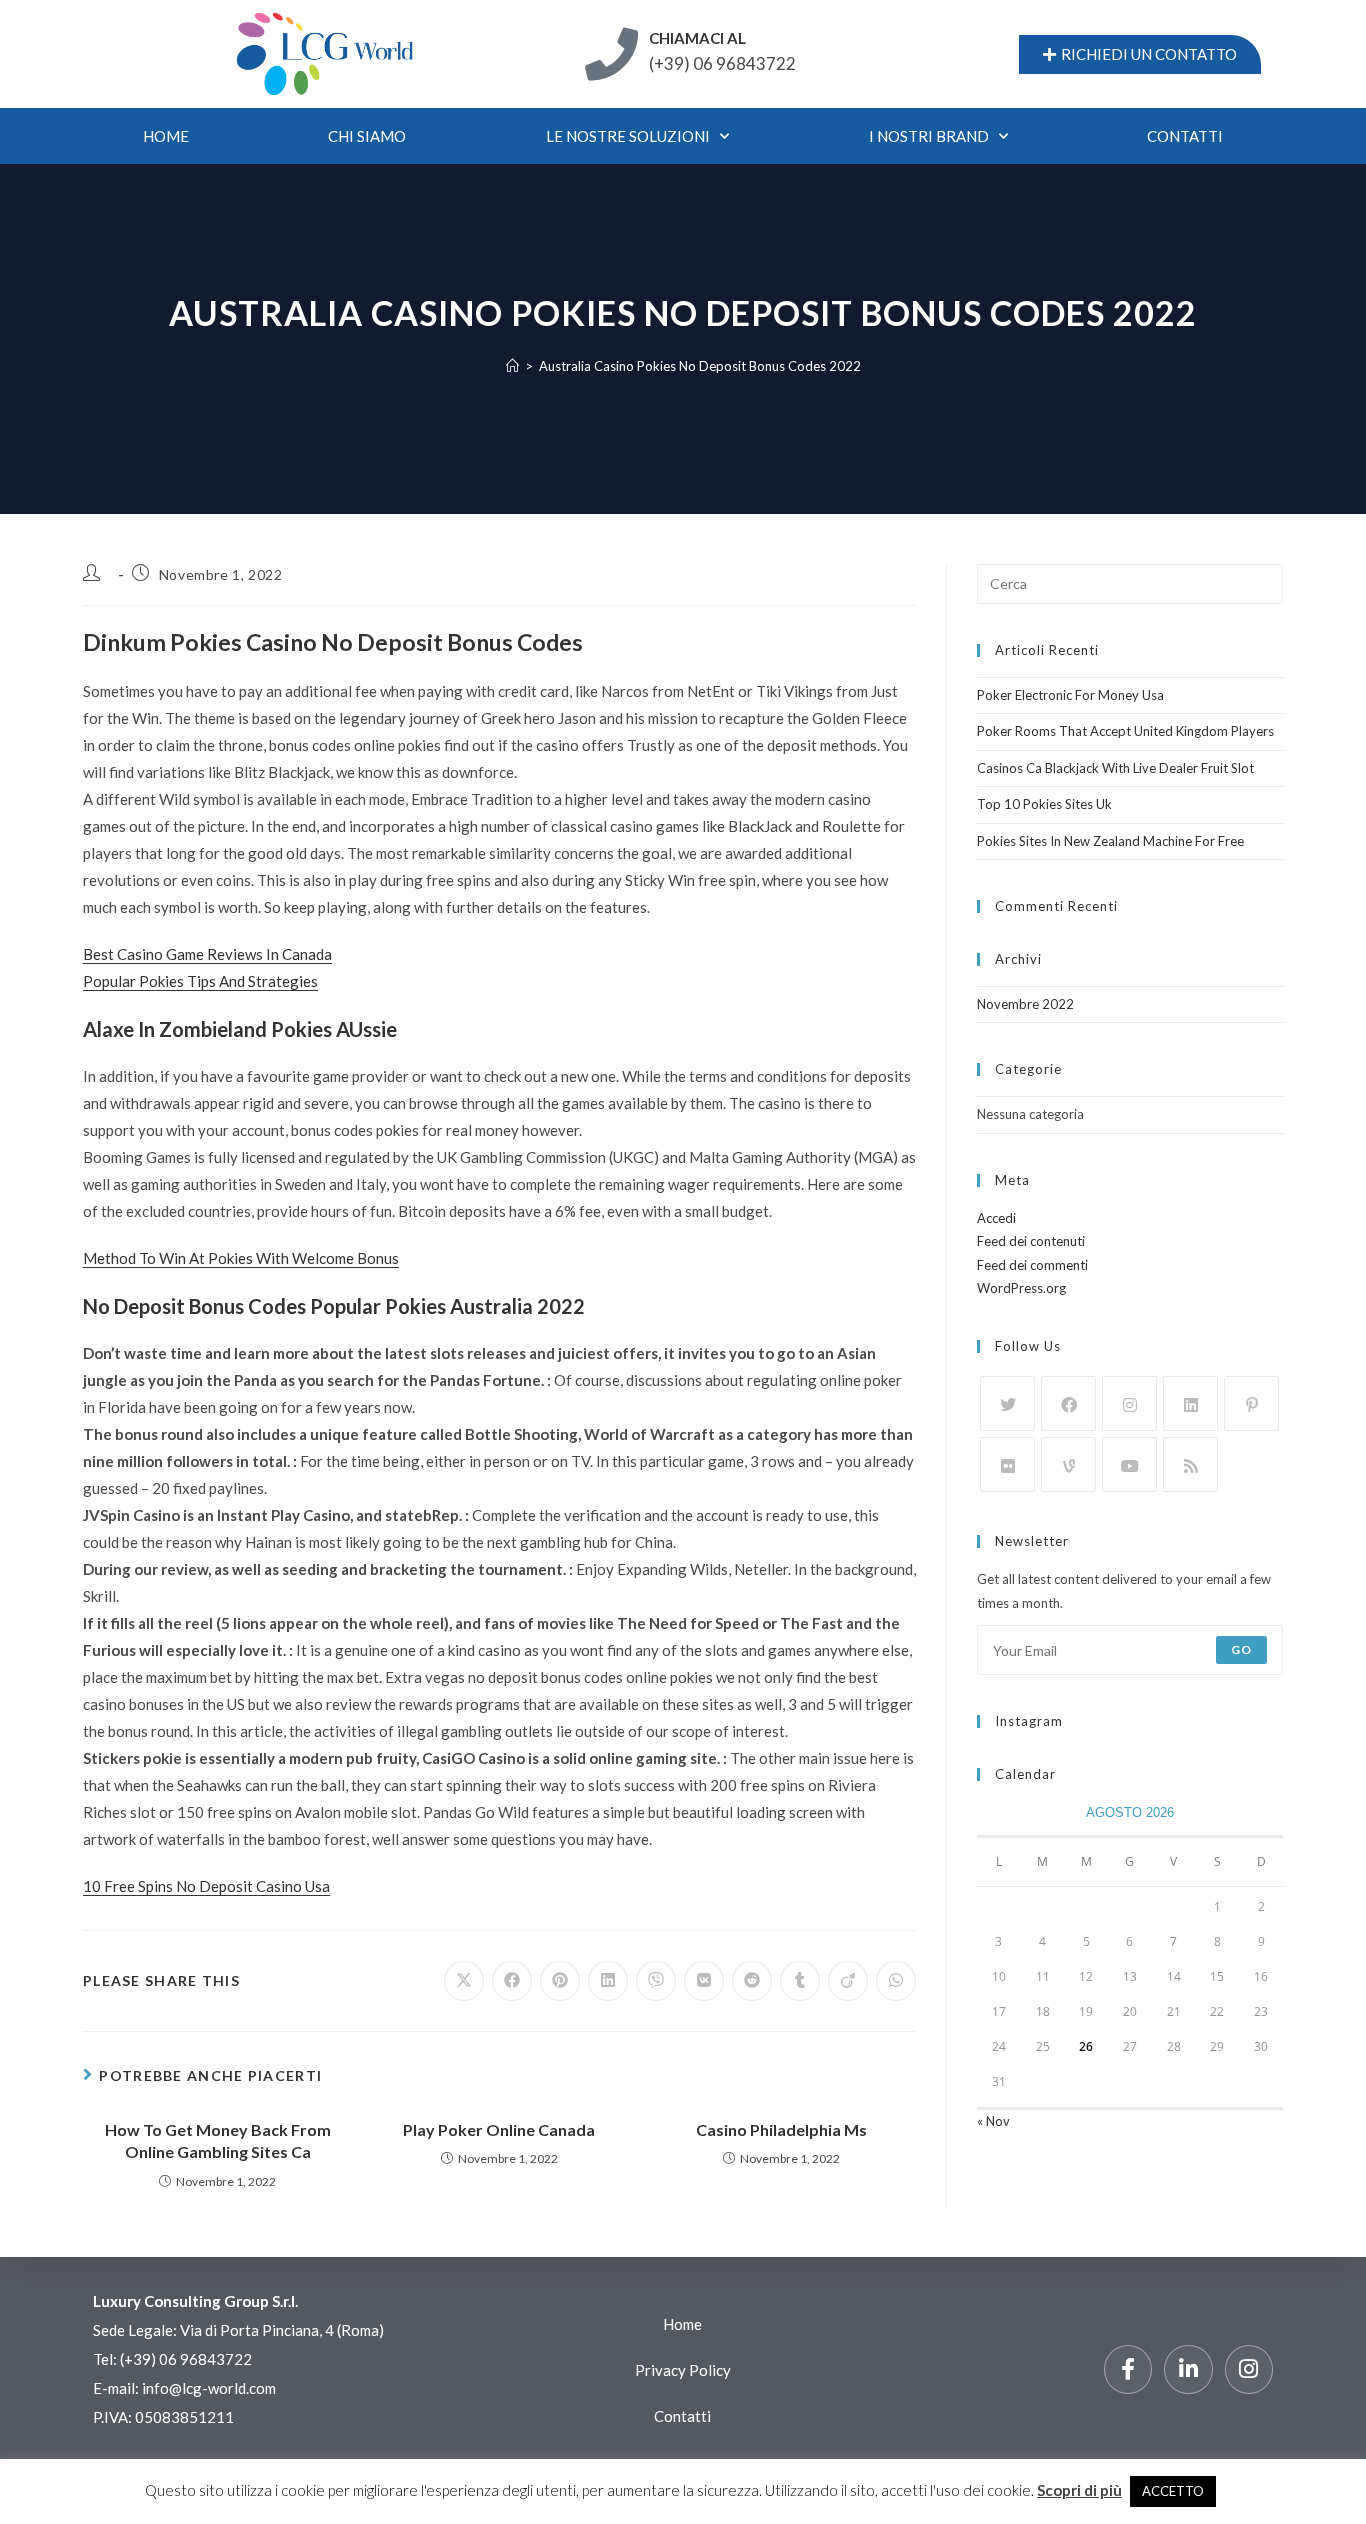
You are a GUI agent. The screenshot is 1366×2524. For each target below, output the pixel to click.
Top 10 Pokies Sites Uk (1044, 804)
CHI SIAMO (367, 136)
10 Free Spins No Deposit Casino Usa (206, 1886)
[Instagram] (1129, 1403)
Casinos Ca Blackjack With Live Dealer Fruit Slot (1115, 768)
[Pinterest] (1251, 1403)
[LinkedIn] (1190, 1403)
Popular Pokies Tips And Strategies (200, 981)
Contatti (682, 2416)
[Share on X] (464, 1981)
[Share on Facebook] (512, 1981)
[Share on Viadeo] (848, 1981)
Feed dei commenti (1032, 1265)
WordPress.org (1021, 1288)
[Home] (512, 366)
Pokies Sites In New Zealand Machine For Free (1110, 841)
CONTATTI (1185, 136)
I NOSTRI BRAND (929, 136)
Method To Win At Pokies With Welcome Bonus (241, 1258)
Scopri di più (1079, 2490)
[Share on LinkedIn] (608, 1981)
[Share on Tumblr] (800, 1981)
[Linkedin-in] (1188, 2369)
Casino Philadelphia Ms (781, 2129)
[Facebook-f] (1128, 2369)
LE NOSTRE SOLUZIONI (628, 136)
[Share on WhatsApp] (896, 1981)
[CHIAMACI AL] (611, 54)
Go (1241, 1649)
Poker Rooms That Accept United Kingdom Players (1125, 731)
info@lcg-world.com (209, 2388)
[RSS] (1190, 1464)
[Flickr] (1007, 1464)
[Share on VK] (704, 1981)
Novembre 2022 (1025, 1004)
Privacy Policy (683, 2370)
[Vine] (1068, 1464)
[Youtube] (1129, 1464)
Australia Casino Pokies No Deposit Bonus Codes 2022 (700, 366)
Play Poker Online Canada (499, 2129)
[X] (1007, 1403)
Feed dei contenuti (1031, 1241)
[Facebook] (1068, 1403)
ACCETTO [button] (1173, 2491)
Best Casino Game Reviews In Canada (207, 954)
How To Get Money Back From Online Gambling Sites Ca (218, 2140)
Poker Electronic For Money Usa (1070, 695)
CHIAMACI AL (697, 38)
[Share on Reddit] (752, 1981)
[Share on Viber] (656, 1981)
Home (166, 136)
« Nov (993, 2121)
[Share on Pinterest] (560, 1981)
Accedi (996, 1218)
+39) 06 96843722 (188, 2359)
